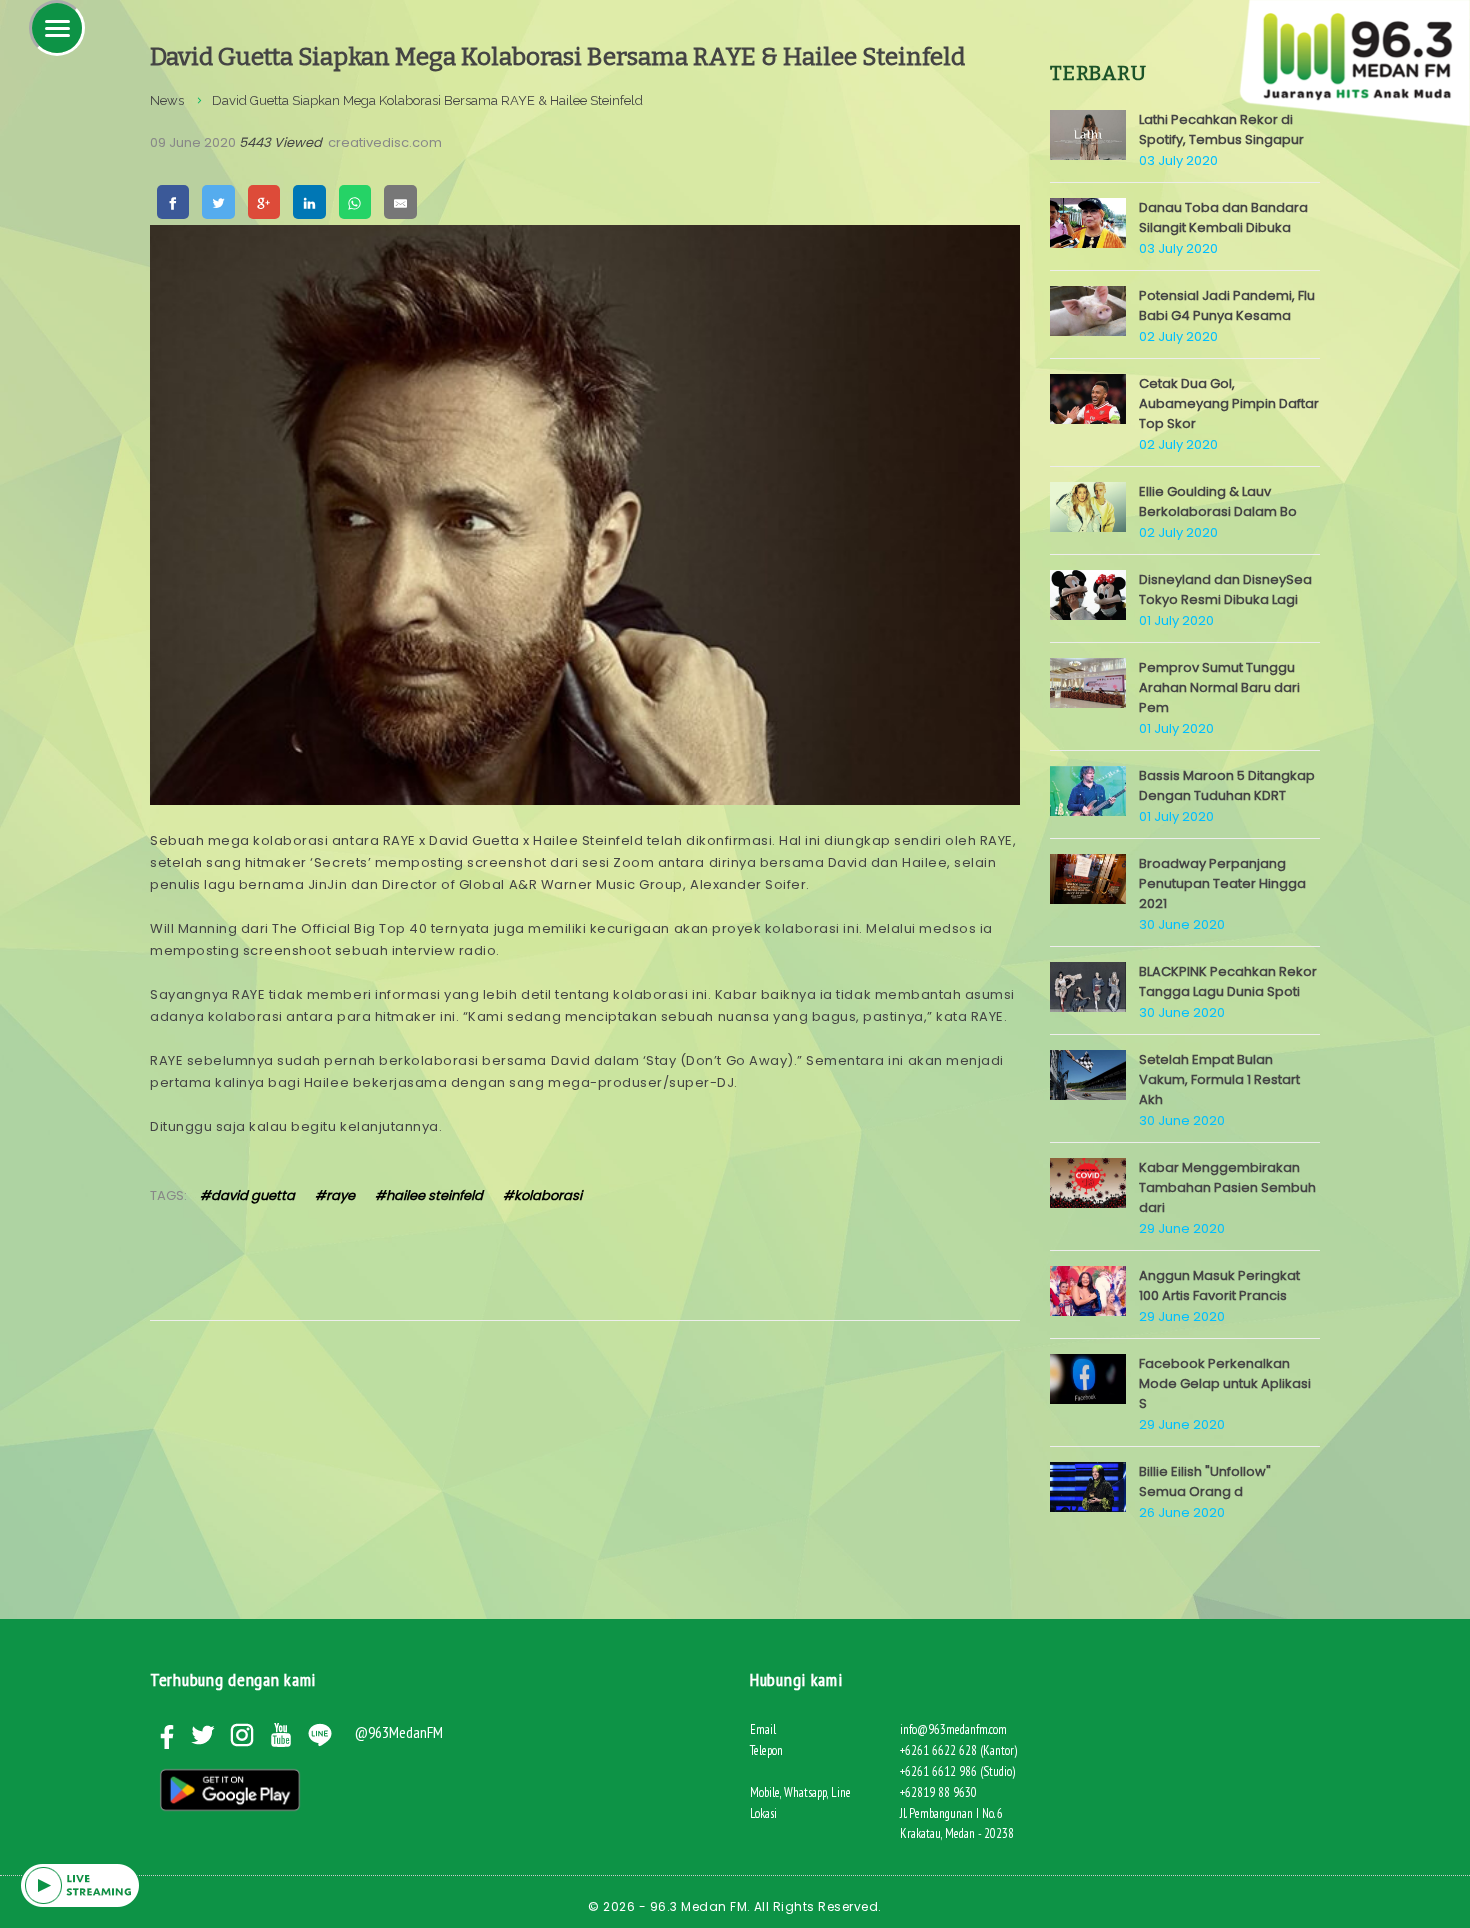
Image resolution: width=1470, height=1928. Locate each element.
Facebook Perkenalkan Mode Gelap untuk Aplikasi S (1225, 1383)
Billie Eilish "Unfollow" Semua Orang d (1205, 1481)
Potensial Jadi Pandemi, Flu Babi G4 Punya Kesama (1227, 305)
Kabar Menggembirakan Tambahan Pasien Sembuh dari (1227, 1187)
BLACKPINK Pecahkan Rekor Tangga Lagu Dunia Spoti (1228, 981)
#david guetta (247, 1195)
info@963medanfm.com (953, 1729)
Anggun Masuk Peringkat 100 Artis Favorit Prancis (1219, 1285)
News (167, 100)
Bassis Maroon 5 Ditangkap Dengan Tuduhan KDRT (1227, 785)
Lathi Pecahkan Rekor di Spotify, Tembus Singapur (1221, 129)
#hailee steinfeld (429, 1195)
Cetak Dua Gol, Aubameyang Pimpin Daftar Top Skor (1229, 403)
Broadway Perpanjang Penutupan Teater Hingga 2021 (1222, 883)
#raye (335, 1195)
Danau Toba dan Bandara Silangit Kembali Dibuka (1223, 217)
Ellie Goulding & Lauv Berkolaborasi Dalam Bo (1218, 501)
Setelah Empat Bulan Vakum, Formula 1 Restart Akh (1219, 1079)
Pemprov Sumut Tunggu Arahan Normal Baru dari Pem (1219, 687)
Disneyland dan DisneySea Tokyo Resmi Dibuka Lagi (1225, 589)
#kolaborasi (542, 1195)
